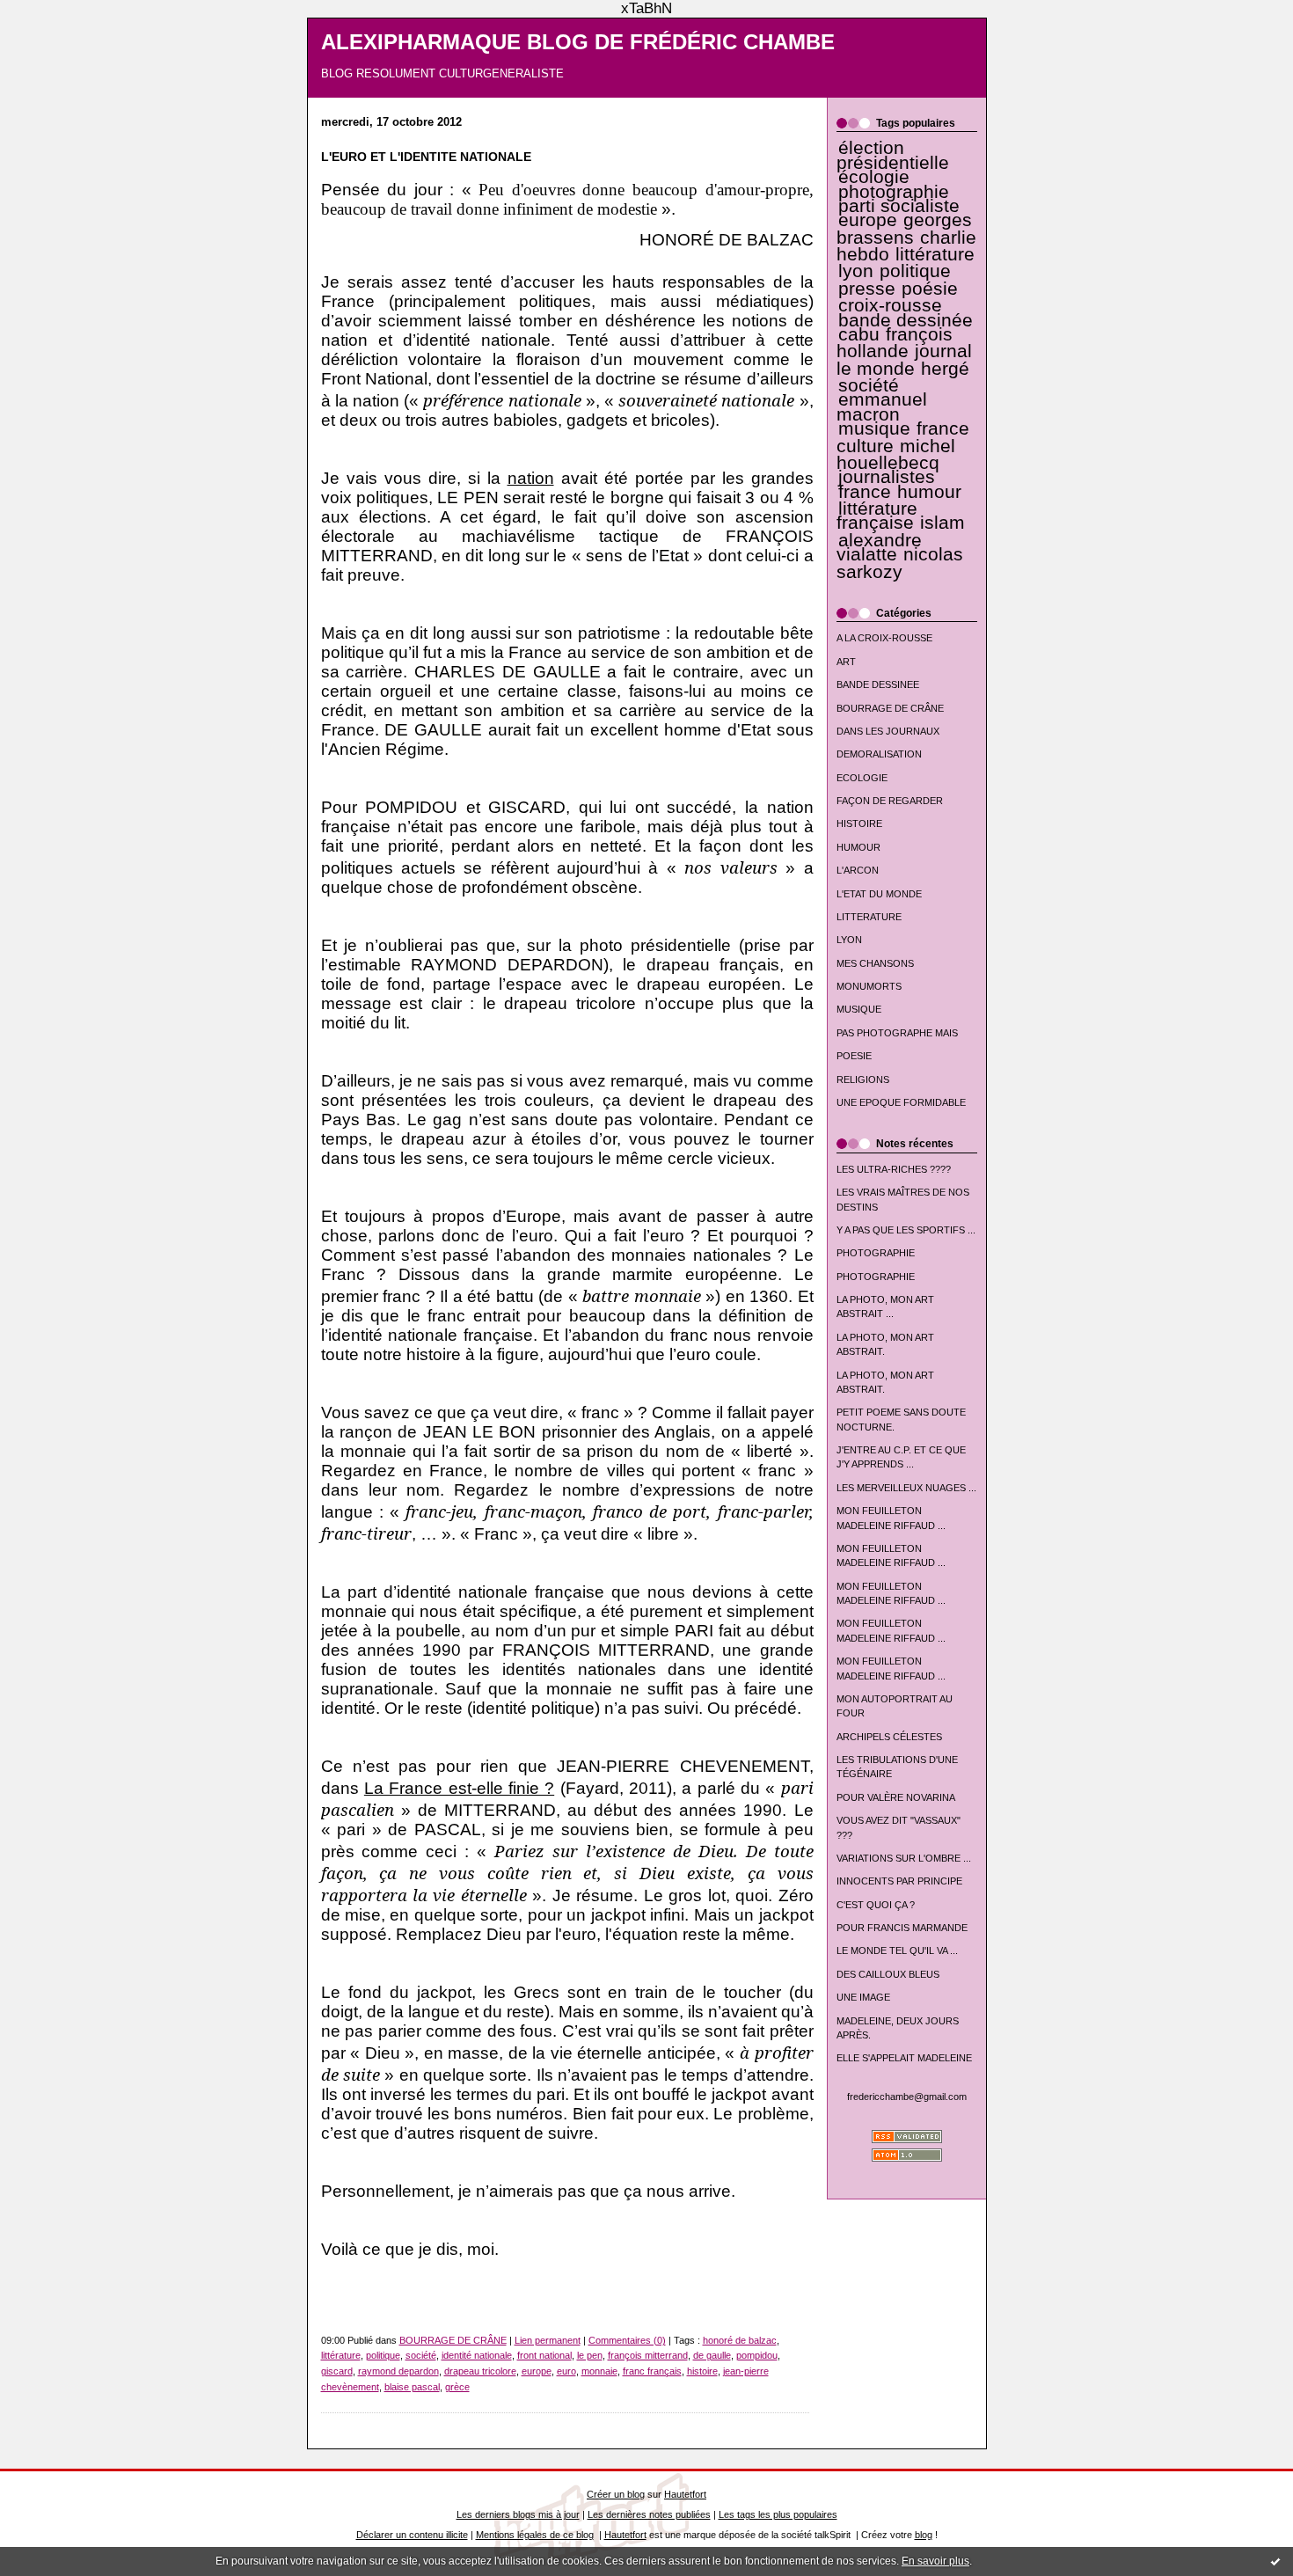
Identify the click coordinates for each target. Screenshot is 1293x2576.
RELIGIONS (863, 1079)
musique (874, 428)
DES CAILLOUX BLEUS (888, 1974)
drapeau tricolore (480, 2371)
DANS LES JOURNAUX (888, 731)
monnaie (599, 2371)
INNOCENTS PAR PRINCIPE (899, 1881)
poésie (930, 289)
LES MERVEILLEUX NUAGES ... (906, 1488)
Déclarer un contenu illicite (412, 2535)
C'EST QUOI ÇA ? (876, 1905)
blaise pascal (412, 2387)
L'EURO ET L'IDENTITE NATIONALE (426, 157)
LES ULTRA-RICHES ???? (894, 1169)
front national (544, 2355)
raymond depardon (398, 2371)
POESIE (854, 1056)
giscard (337, 2371)
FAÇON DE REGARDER (890, 801)
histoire (702, 2371)
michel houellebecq (896, 454)
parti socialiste (899, 206)
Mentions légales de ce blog (535, 2535)
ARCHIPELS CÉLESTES (889, 1737)
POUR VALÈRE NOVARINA (896, 1797)
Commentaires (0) (627, 2340)
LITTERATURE (869, 917)
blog (924, 2535)
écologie (874, 177)
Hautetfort (685, 2494)
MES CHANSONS (875, 963)
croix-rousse (890, 305)
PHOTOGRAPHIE (876, 1253)
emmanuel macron (882, 406)
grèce (457, 2387)
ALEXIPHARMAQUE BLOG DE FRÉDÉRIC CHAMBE (578, 42)
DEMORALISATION (879, 754)
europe (868, 220)
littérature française (877, 516)
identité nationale (477, 2355)
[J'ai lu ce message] (1275, 2561)
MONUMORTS (869, 986)
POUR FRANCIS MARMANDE (902, 1928)
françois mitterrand (648, 2355)
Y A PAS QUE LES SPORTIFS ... (906, 1230)
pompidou (757, 2355)
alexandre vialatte (879, 547)
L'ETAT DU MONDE (879, 894)
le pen (590, 2355)
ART (846, 662)
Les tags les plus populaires (778, 2514)
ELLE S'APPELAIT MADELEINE (904, 2058)
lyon (856, 271)
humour (929, 492)
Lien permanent (548, 2340)
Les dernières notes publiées (649, 2514)
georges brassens (905, 228)
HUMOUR (858, 847)
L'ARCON (858, 870)
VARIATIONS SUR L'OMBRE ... (904, 1858)
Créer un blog (616, 2494)
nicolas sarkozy (900, 563)
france (865, 492)
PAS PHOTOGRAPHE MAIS (897, 1033)
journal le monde (904, 359)
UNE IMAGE (863, 1997)
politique (915, 271)
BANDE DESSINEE (878, 684)
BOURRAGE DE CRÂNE (890, 708)
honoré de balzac (740, 2340)
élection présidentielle (893, 155)
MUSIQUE (859, 1009)
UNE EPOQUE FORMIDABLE (901, 1102)
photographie (894, 192)
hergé (945, 369)
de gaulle (712, 2355)
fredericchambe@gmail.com (907, 2097)
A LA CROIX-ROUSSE (884, 638)
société (869, 385)
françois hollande (895, 343)
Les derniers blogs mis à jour (518, 2514)
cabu (859, 334)
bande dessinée (906, 320)
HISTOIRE (859, 823)
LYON (849, 940)
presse (867, 289)
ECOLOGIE (862, 778)
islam (942, 523)
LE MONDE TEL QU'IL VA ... (897, 1950)
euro (566, 2371)
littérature (935, 254)
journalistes (887, 477)
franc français (652, 2371)
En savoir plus (935, 2561)
